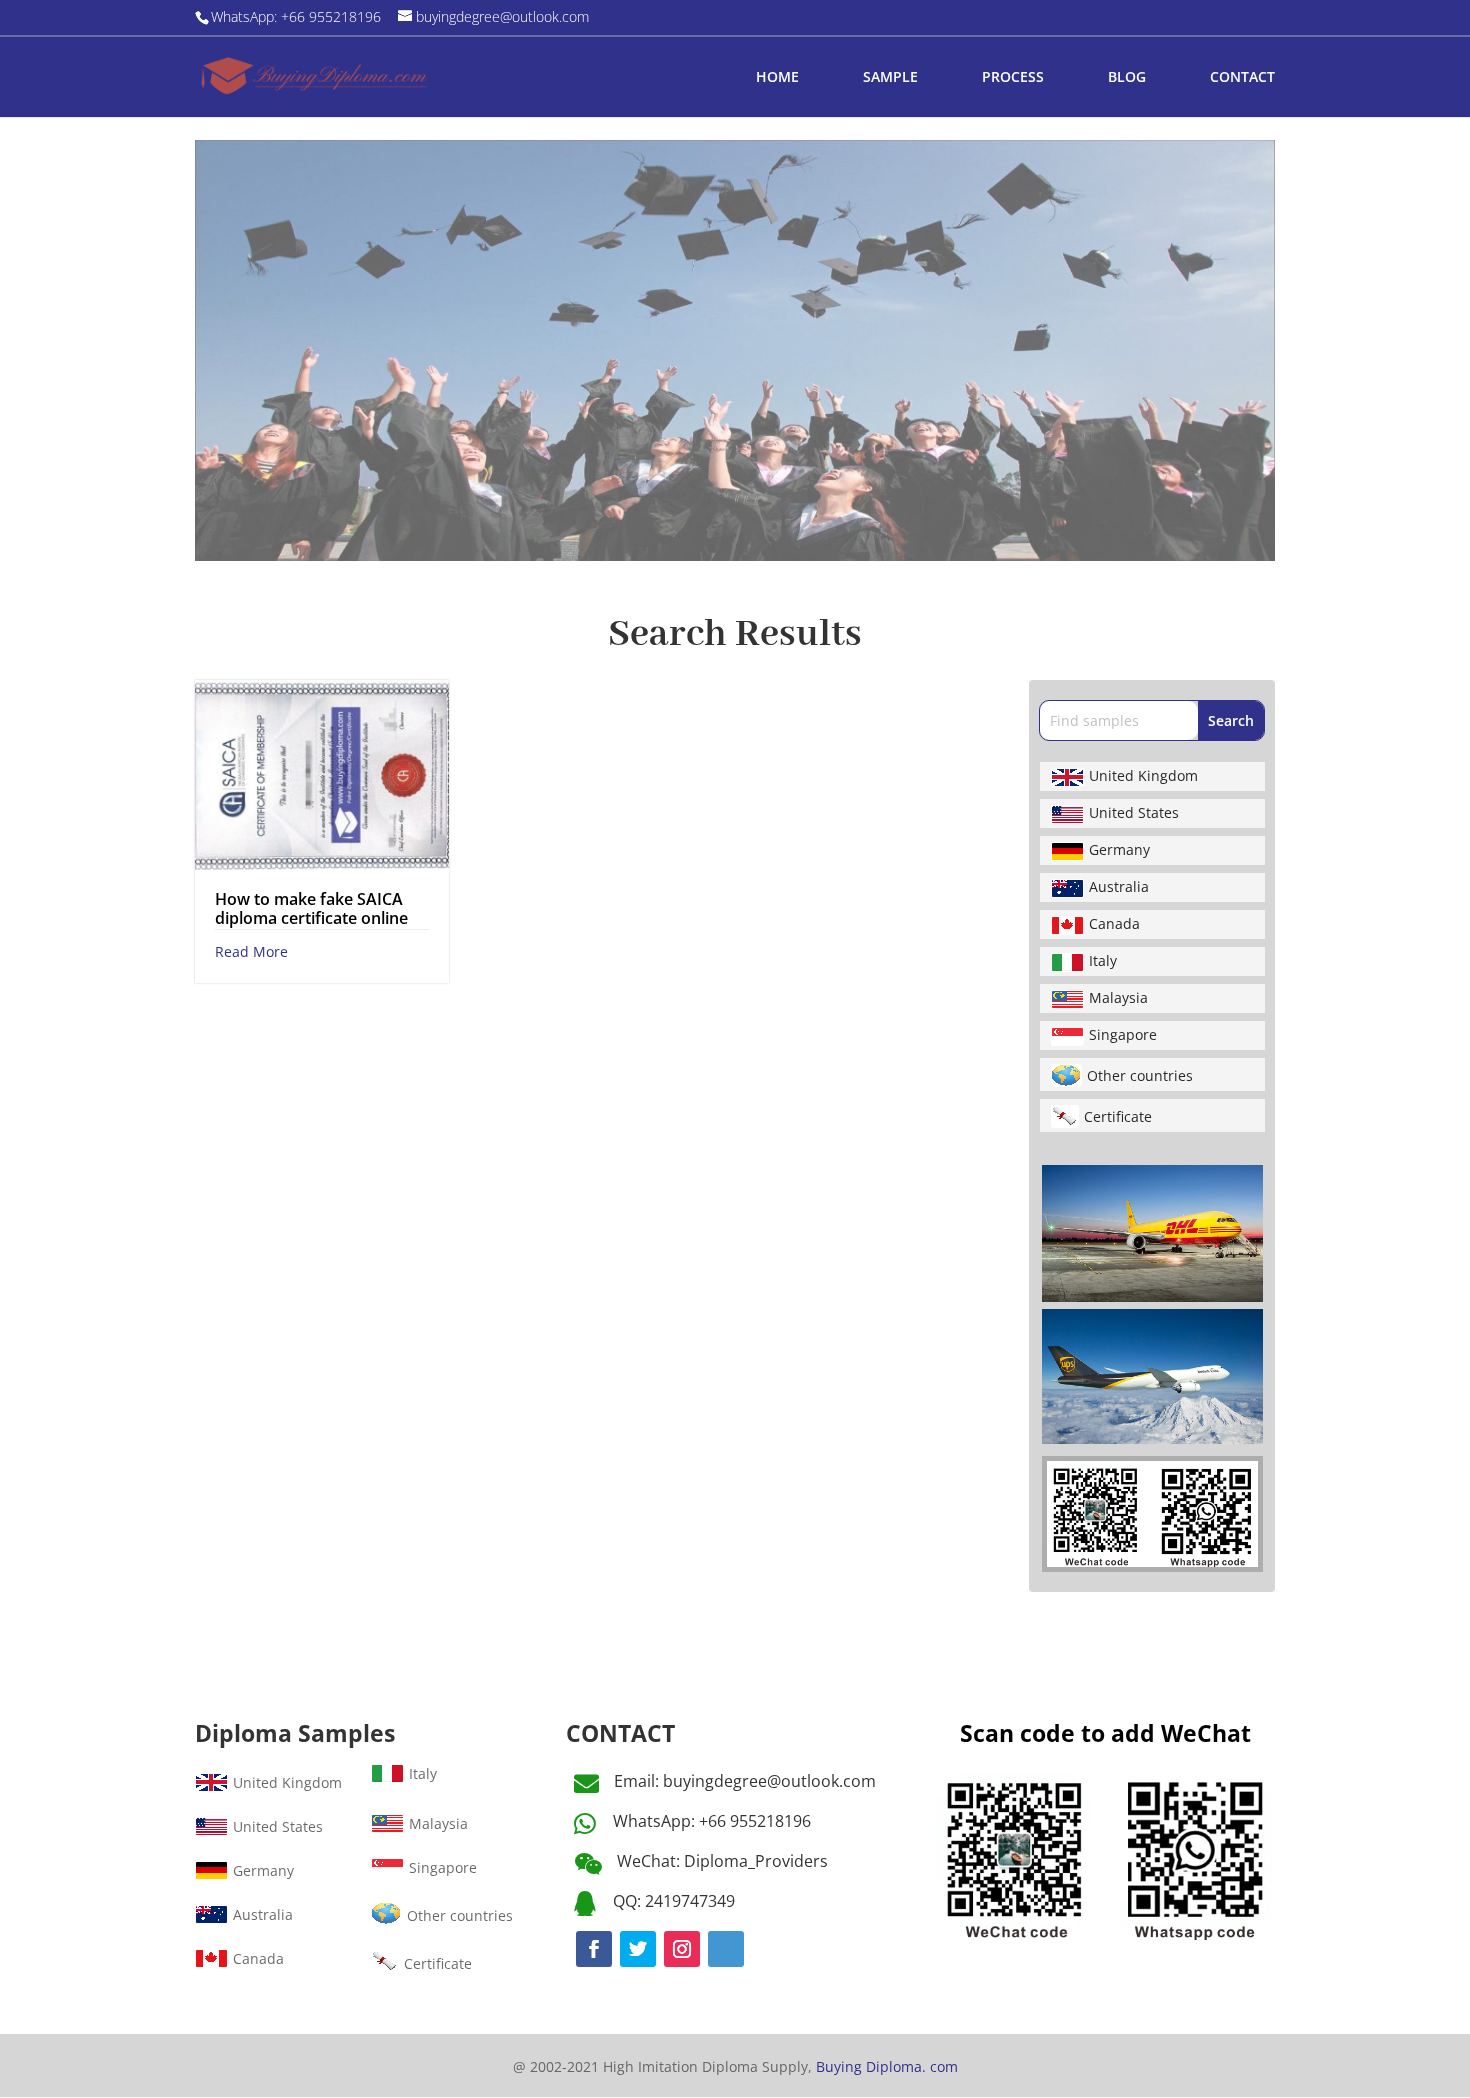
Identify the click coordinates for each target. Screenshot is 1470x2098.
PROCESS (1013, 78)
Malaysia (1118, 997)
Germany (1119, 849)
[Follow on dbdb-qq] (726, 1949)
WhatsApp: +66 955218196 (712, 1821)
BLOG (1127, 78)
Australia (1119, 886)
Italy (1103, 960)
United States (1134, 812)
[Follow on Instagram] (682, 1949)
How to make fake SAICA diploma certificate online (311, 908)
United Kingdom (1143, 775)
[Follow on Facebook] (594, 1949)
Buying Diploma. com (887, 2066)
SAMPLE (890, 78)
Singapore (1123, 1034)
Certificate (1118, 1116)
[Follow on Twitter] (638, 1949)
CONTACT (1242, 78)
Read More (251, 951)
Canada (1114, 923)
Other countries (1140, 1075)
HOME (777, 78)
